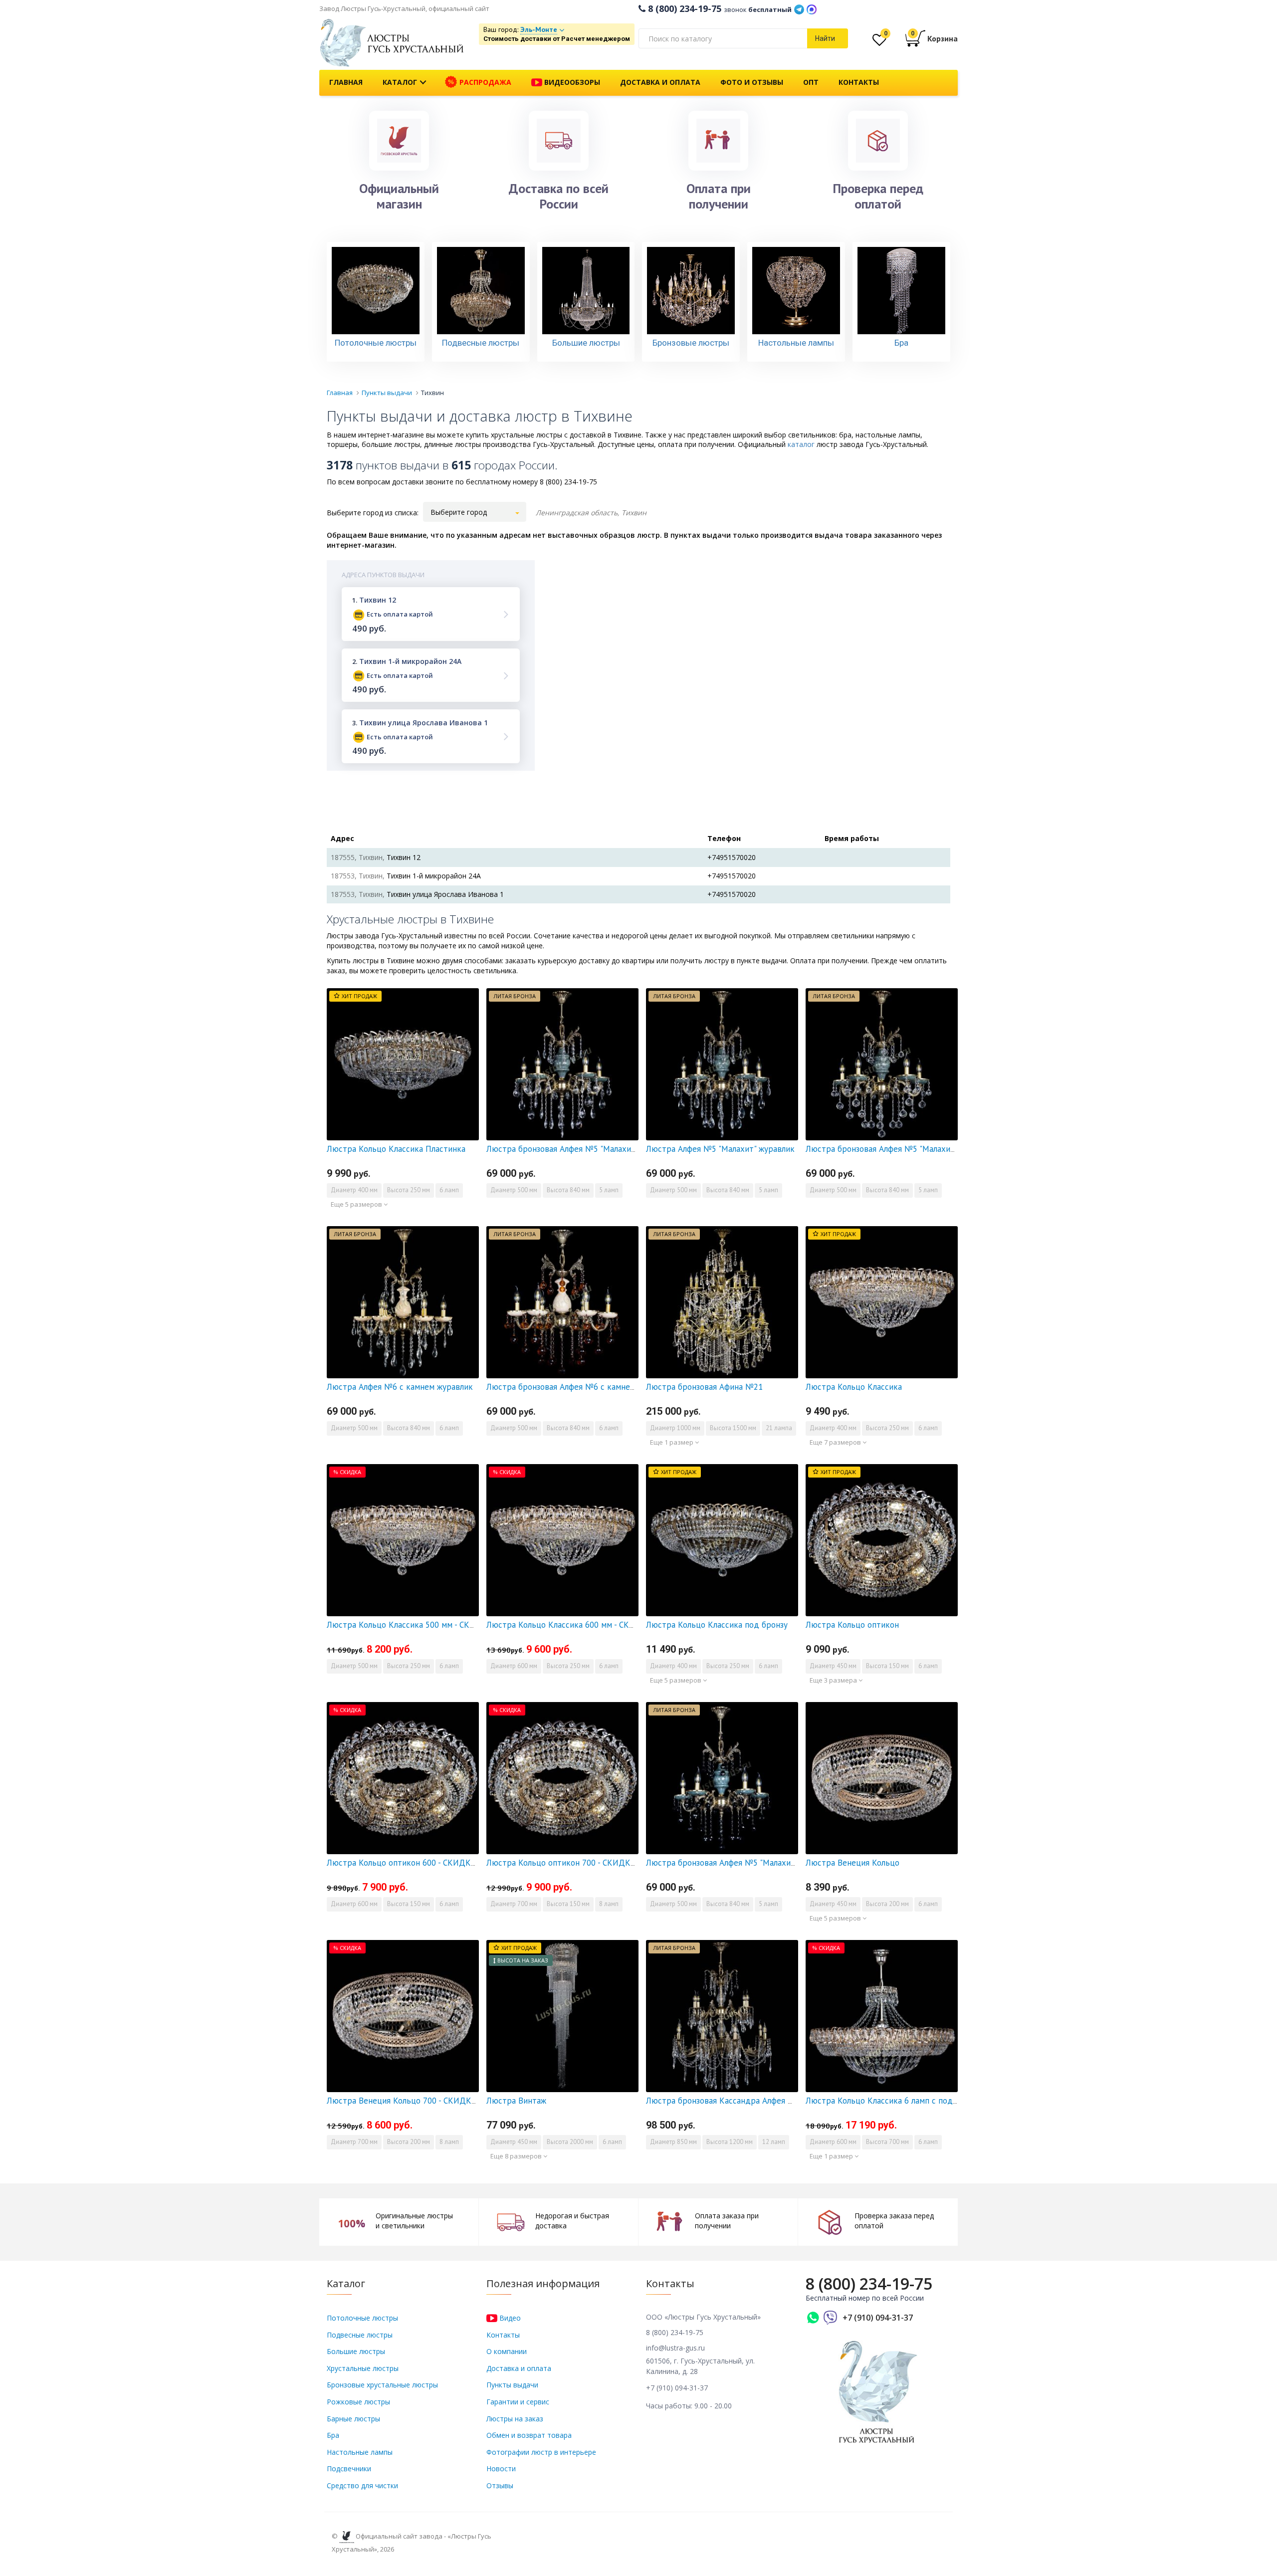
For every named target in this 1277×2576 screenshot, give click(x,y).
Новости (501, 2469)
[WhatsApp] (813, 2318)
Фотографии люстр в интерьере (541, 2452)
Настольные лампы (360, 2452)
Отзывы (500, 2485)
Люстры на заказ (515, 2419)
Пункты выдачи (512, 2385)
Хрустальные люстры (363, 2368)
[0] (879, 42)
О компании (507, 2351)
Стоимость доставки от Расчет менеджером (557, 39)
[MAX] (812, 8)
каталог (801, 444)
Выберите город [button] (459, 512)
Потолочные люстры (362, 2318)
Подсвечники (349, 2469)
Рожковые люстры (358, 2402)
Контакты (859, 82)
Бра (333, 2435)
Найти (825, 38)
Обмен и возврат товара (529, 2435)
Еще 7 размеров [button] (836, 1442)
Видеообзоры (571, 82)
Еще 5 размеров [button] (357, 1204)
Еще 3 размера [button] (834, 1680)
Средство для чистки (362, 2485)
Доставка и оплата (660, 82)
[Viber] (831, 2318)
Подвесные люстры (360, 2335)
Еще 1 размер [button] (672, 1442)
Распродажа (484, 82)
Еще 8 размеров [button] (517, 2156)
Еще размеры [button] (512, 1204)
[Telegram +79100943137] (799, 8)
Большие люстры (356, 2351)
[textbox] (723, 38)
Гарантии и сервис (518, 2402)
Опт (811, 82)
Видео (509, 2318)
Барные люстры (353, 2419)
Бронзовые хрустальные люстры (382, 2385)
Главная (346, 82)
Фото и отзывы (752, 82)
